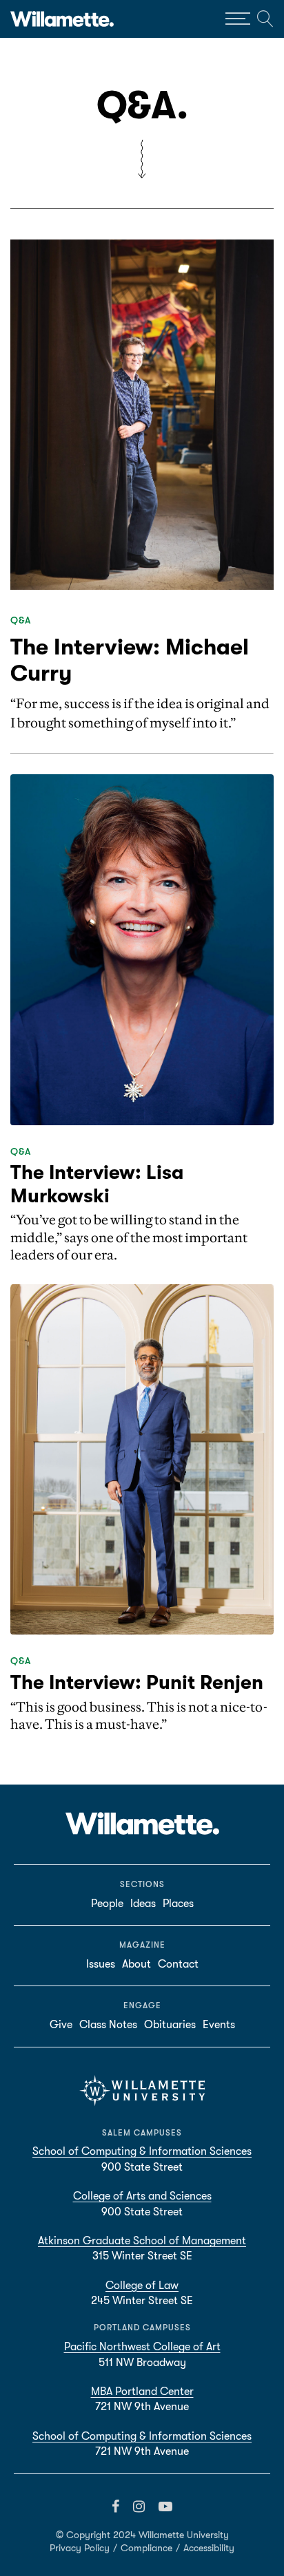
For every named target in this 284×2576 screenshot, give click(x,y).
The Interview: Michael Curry (130, 660)
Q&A (21, 620)
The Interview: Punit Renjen (137, 1683)
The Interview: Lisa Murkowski (97, 1184)
